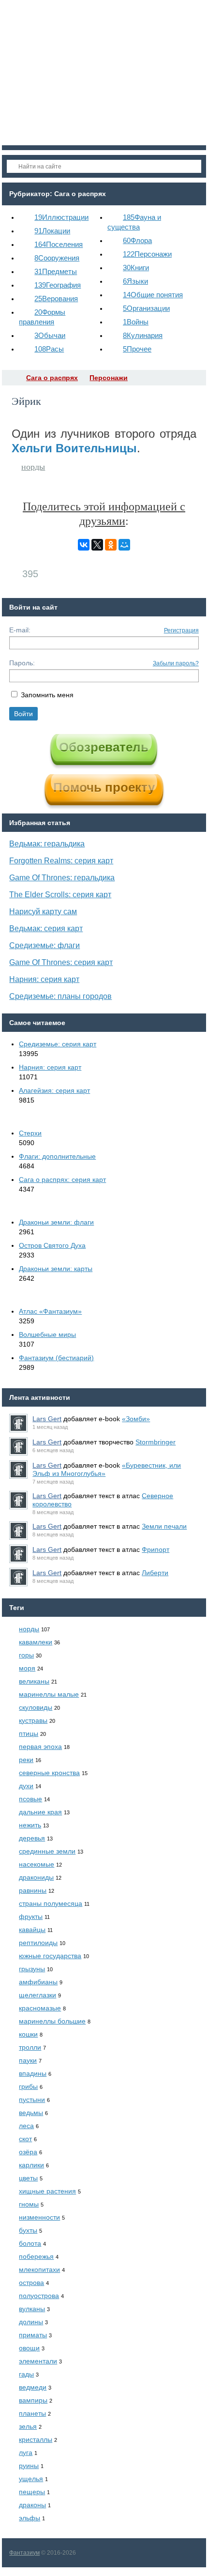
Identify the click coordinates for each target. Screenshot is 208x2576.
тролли (30, 2047)
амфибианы (38, 1982)
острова (31, 2283)
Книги (136, 268)
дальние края (40, 1812)
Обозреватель (104, 747)
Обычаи (50, 335)
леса (26, 2126)
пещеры (32, 2492)
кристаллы (36, 2439)
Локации (52, 231)
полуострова (39, 2296)
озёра (28, 2152)
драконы (32, 2505)
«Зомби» (136, 1419)
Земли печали (164, 1526)
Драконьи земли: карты (56, 1269)
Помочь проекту (104, 787)
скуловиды (36, 1707)
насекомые (37, 1864)
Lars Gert (47, 1419)
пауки (28, 2060)
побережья (36, 2256)
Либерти (155, 1573)
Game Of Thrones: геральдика (62, 878)
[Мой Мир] (124, 545)
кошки (28, 2034)
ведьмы (31, 2113)
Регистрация (181, 630)
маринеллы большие (52, 2021)
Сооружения (57, 258)
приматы (33, 2335)
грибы (28, 2086)
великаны (34, 1681)
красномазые (40, 2008)
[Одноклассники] (111, 545)
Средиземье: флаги (45, 945)
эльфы (30, 2518)
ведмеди (33, 2387)
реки (26, 1760)
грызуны (32, 1969)
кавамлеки (36, 1642)
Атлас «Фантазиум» (50, 1311)
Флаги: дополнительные (57, 1156)
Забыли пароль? (176, 663)
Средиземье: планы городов (60, 996)
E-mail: (20, 630)
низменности (39, 2217)
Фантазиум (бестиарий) (56, 1358)
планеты (32, 2413)
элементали (38, 2361)
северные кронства (49, 1773)
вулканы (32, 2309)
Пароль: (22, 663)
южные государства (50, 1956)
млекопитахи (39, 2269)
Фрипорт (156, 1549)
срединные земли (47, 1851)
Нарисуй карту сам (43, 912)
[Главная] (11, 378)
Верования (56, 299)
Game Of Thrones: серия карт (61, 962)
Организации (146, 308)
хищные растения (47, 2191)
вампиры (33, 2400)
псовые (30, 1799)
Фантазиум (24, 2553)
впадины (33, 2073)
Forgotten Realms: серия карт (61, 861)
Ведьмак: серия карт (46, 928)
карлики (31, 2165)
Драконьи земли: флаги (56, 1222)
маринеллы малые (49, 1694)
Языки (135, 281)
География (58, 285)
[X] (97, 545)
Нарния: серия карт (44, 979)
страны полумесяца (51, 1903)
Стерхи (30, 1133)
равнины (33, 1890)
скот (25, 2139)
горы (26, 1655)
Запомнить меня (47, 695)
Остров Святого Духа (52, 1245)
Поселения (59, 244)
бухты (28, 2230)
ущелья (31, 2479)
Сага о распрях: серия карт (62, 1180)
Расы (49, 349)
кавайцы (32, 1930)
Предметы (56, 271)
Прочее (137, 349)
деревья (32, 1838)
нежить (30, 1825)
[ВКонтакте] (84, 545)
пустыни (32, 2100)
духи (26, 1786)
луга (26, 2453)
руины (29, 2466)
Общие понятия (153, 295)
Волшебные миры (47, 1334)
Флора (137, 240)
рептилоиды (38, 1943)
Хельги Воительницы (74, 448)
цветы (28, 2178)
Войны (136, 322)
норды (33, 467)
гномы (29, 2204)
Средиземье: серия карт (58, 1044)
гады (26, 2374)
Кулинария (143, 335)
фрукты (31, 1917)
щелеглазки (37, 1995)
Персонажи (147, 254)
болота (30, 2243)
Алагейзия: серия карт (54, 1090)
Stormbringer (156, 1442)
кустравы (33, 1720)
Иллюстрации (61, 217)
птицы (29, 1733)
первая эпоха (40, 1747)
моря (27, 1668)
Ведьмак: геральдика (47, 844)
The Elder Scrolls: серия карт (60, 895)
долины (31, 2322)
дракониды (36, 1877)
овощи (29, 2348)
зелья (28, 2426)
